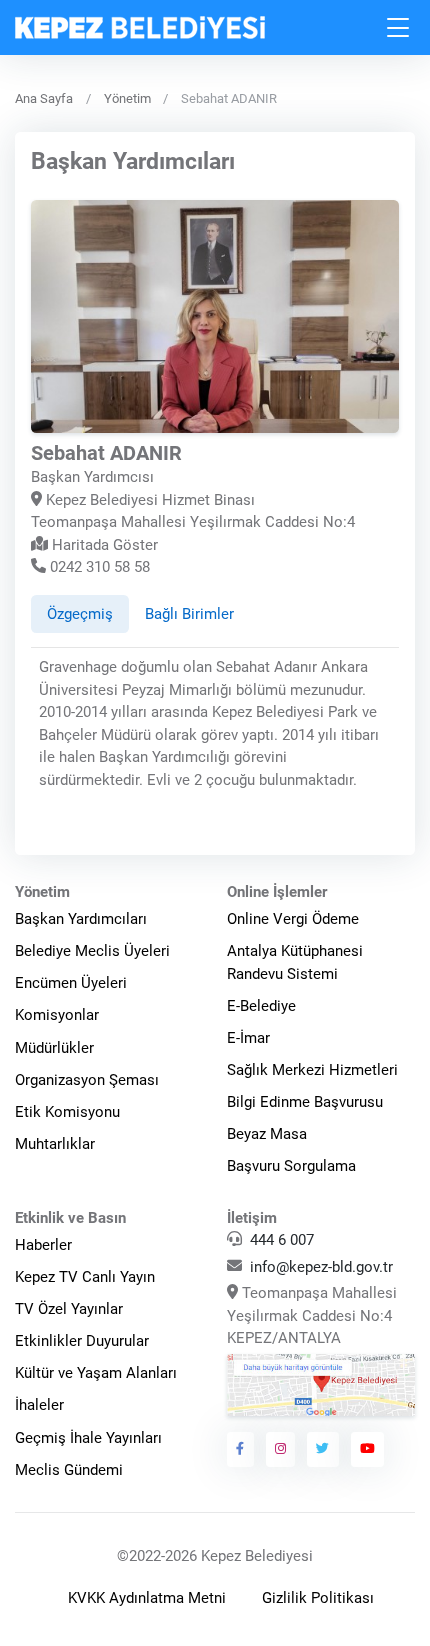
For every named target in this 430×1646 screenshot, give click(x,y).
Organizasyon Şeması (87, 1080)
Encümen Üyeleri (71, 983)
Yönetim (127, 98)
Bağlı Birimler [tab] (189, 614)
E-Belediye (261, 1006)
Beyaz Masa (267, 1134)
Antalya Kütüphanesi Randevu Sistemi (295, 962)
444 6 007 (282, 1240)
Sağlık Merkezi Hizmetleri (312, 1070)
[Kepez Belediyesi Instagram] (281, 1449)
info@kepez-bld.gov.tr (321, 1267)
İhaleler (39, 1405)
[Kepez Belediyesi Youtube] (368, 1449)
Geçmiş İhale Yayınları (88, 1438)
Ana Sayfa (44, 98)
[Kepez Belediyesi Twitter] (323, 1449)
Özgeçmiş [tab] (80, 614)
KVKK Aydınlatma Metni (147, 1598)
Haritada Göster (103, 545)
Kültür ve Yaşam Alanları (96, 1373)
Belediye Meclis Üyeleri (92, 951)
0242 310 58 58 (98, 567)
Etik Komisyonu (67, 1112)
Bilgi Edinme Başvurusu (305, 1102)
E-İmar (248, 1038)
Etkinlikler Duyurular (82, 1341)
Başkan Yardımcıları (81, 919)
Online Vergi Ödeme (293, 919)
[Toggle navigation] (399, 27)
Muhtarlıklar (55, 1144)
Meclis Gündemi (69, 1470)
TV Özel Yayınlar (69, 1309)
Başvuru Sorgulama (291, 1166)
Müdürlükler (54, 1048)
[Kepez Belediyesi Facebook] (240, 1449)
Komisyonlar (57, 1015)
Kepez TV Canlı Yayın (85, 1277)
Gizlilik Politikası (318, 1598)
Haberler (43, 1245)
